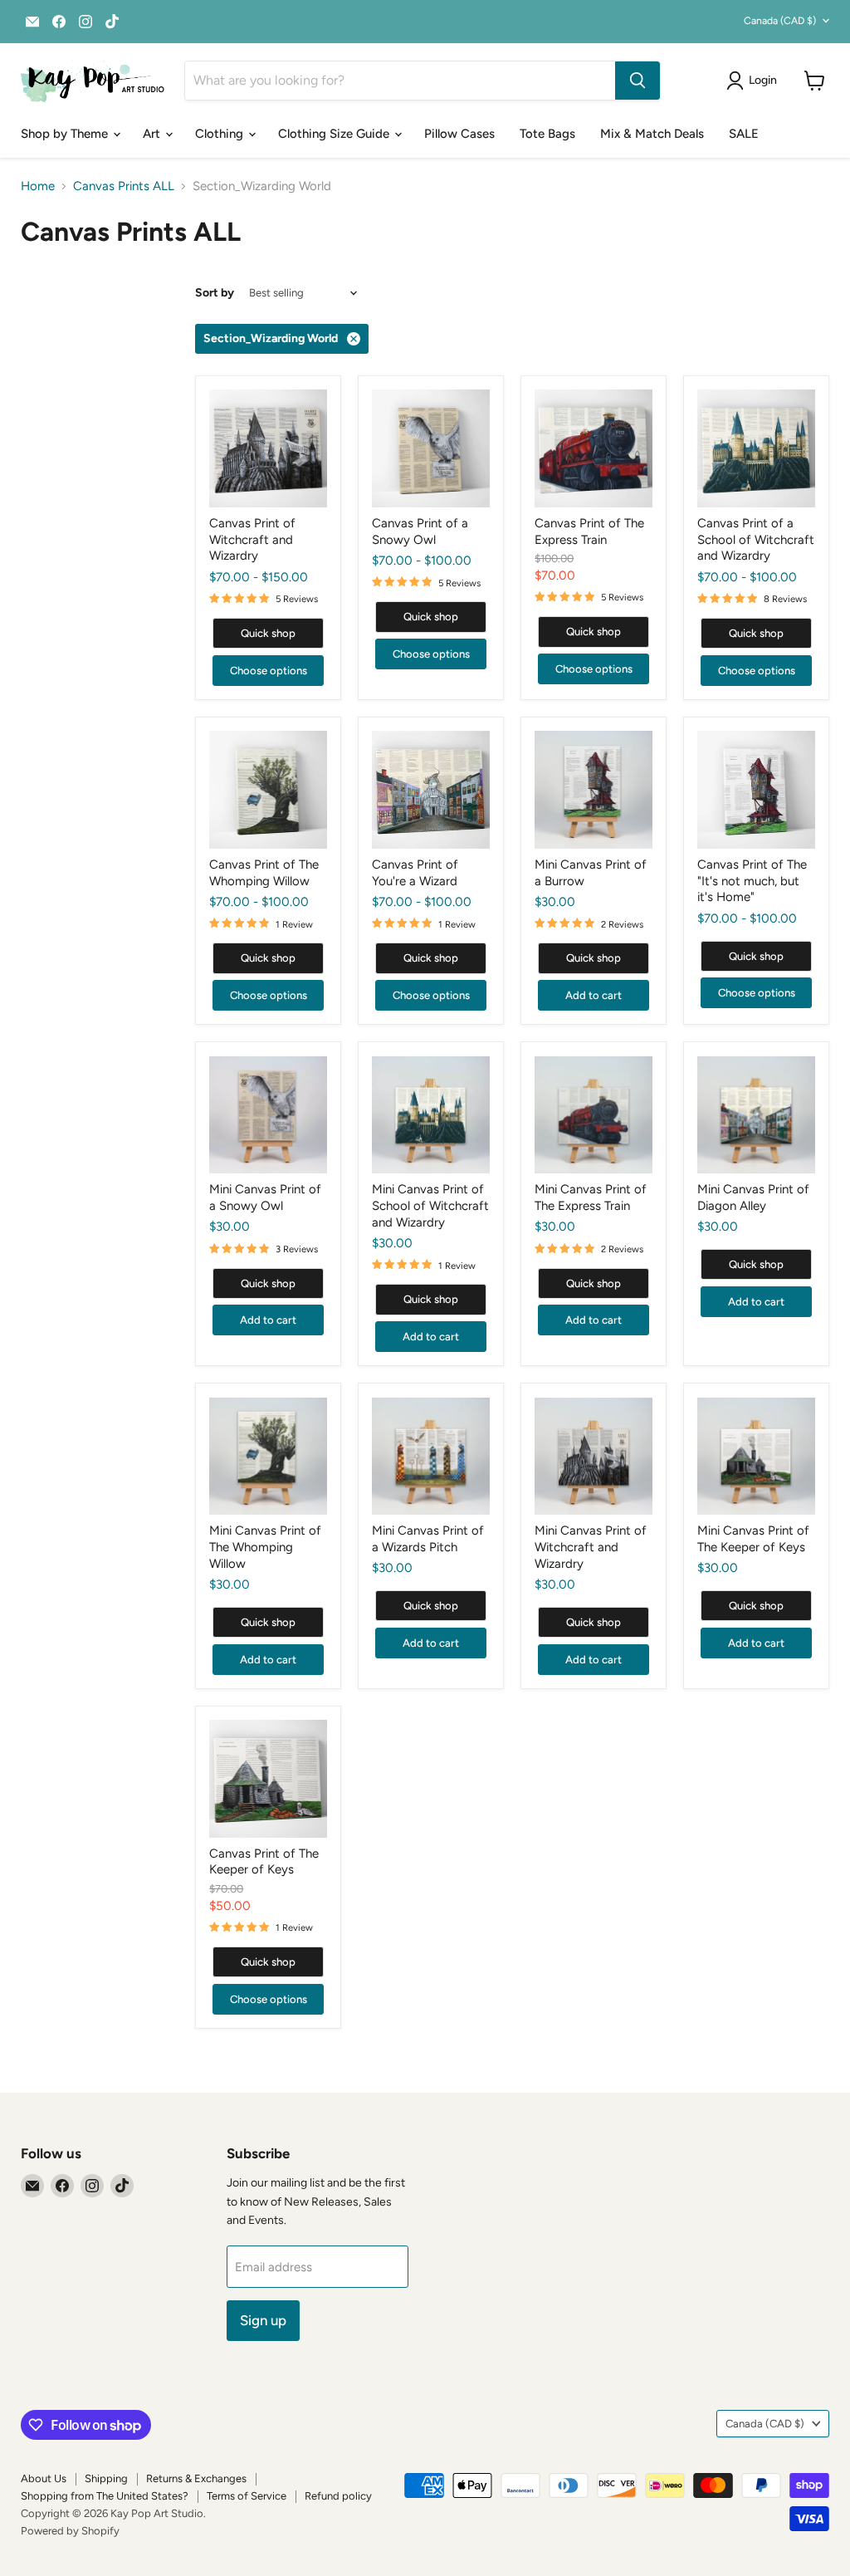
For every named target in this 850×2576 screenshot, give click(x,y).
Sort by (215, 293)
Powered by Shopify (70, 2531)
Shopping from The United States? (105, 2496)
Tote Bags (547, 134)
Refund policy (338, 2496)
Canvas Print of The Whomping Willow (264, 873)
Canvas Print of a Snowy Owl (420, 531)
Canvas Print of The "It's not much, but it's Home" (752, 881)
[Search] (637, 81)
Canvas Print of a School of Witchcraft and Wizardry (756, 539)
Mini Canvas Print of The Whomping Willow (265, 1547)
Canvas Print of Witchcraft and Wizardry (252, 539)
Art (153, 134)
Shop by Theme (66, 134)
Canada (780, 20)
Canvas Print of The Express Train (589, 531)
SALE (744, 134)
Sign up (263, 2320)
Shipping (106, 2478)
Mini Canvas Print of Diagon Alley (753, 1197)
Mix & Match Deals (652, 134)
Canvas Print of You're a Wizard (415, 873)
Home (38, 186)
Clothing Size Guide (335, 134)
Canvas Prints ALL (124, 186)
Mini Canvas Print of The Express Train (591, 1197)
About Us (44, 2478)
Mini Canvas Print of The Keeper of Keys (753, 1539)
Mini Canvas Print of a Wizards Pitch (428, 1539)
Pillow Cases (459, 134)
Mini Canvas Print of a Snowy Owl (265, 1197)
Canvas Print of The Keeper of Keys (264, 1862)
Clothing (221, 134)
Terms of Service (247, 2496)
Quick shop (268, 633)
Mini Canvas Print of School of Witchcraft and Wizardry (430, 1205)
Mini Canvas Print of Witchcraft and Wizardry (591, 1547)
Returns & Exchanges (196, 2478)
